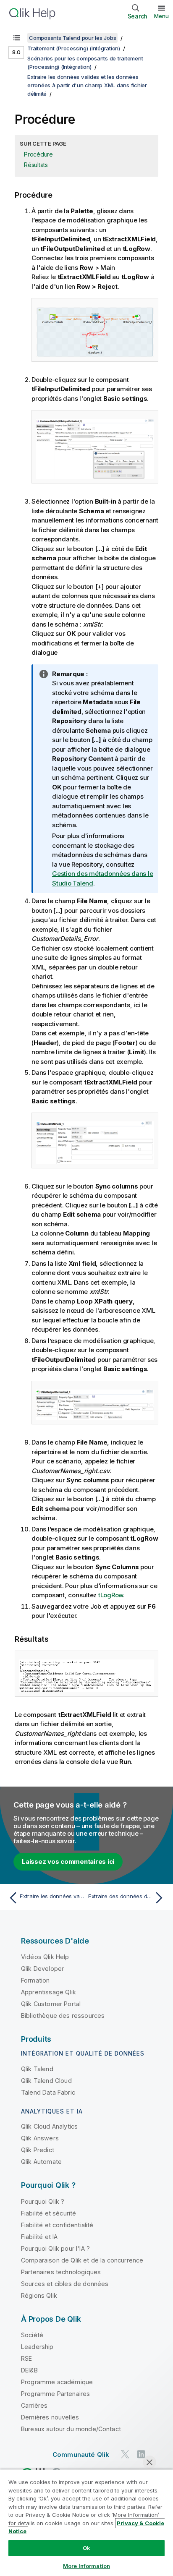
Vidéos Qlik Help (45, 1957)
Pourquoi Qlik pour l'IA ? (55, 2248)
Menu (161, 16)
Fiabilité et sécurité (48, 2213)
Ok (86, 2548)
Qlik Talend (37, 2069)
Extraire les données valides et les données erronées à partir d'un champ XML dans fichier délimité (87, 85)
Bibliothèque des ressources (63, 2016)
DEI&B (29, 2370)
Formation (35, 1980)
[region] (86, 2522)
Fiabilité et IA (39, 2237)
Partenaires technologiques (61, 2272)
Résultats (36, 165)
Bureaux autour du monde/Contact (71, 2429)
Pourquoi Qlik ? (43, 2201)
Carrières (34, 2405)
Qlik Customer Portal (51, 2004)
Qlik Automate (41, 2162)
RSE (26, 2358)
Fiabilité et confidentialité (57, 2225)
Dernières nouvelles (50, 2417)
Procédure (38, 154)
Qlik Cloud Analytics (49, 2126)
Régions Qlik (39, 2295)
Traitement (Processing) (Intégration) (74, 48)
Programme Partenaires (55, 2394)
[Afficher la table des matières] (17, 38)
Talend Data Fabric (48, 2092)
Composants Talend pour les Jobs (72, 38)
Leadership (37, 2347)
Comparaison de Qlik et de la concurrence (82, 2260)
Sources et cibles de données (65, 2284)
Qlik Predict (38, 2150)
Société (32, 2335)
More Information (86, 2566)
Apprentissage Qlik (48, 1992)
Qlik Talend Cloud (46, 2081)
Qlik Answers (40, 2138)
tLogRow (111, 1595)
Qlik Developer (42, 1969)
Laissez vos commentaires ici (68, 1861)
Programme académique (57, 2382)
